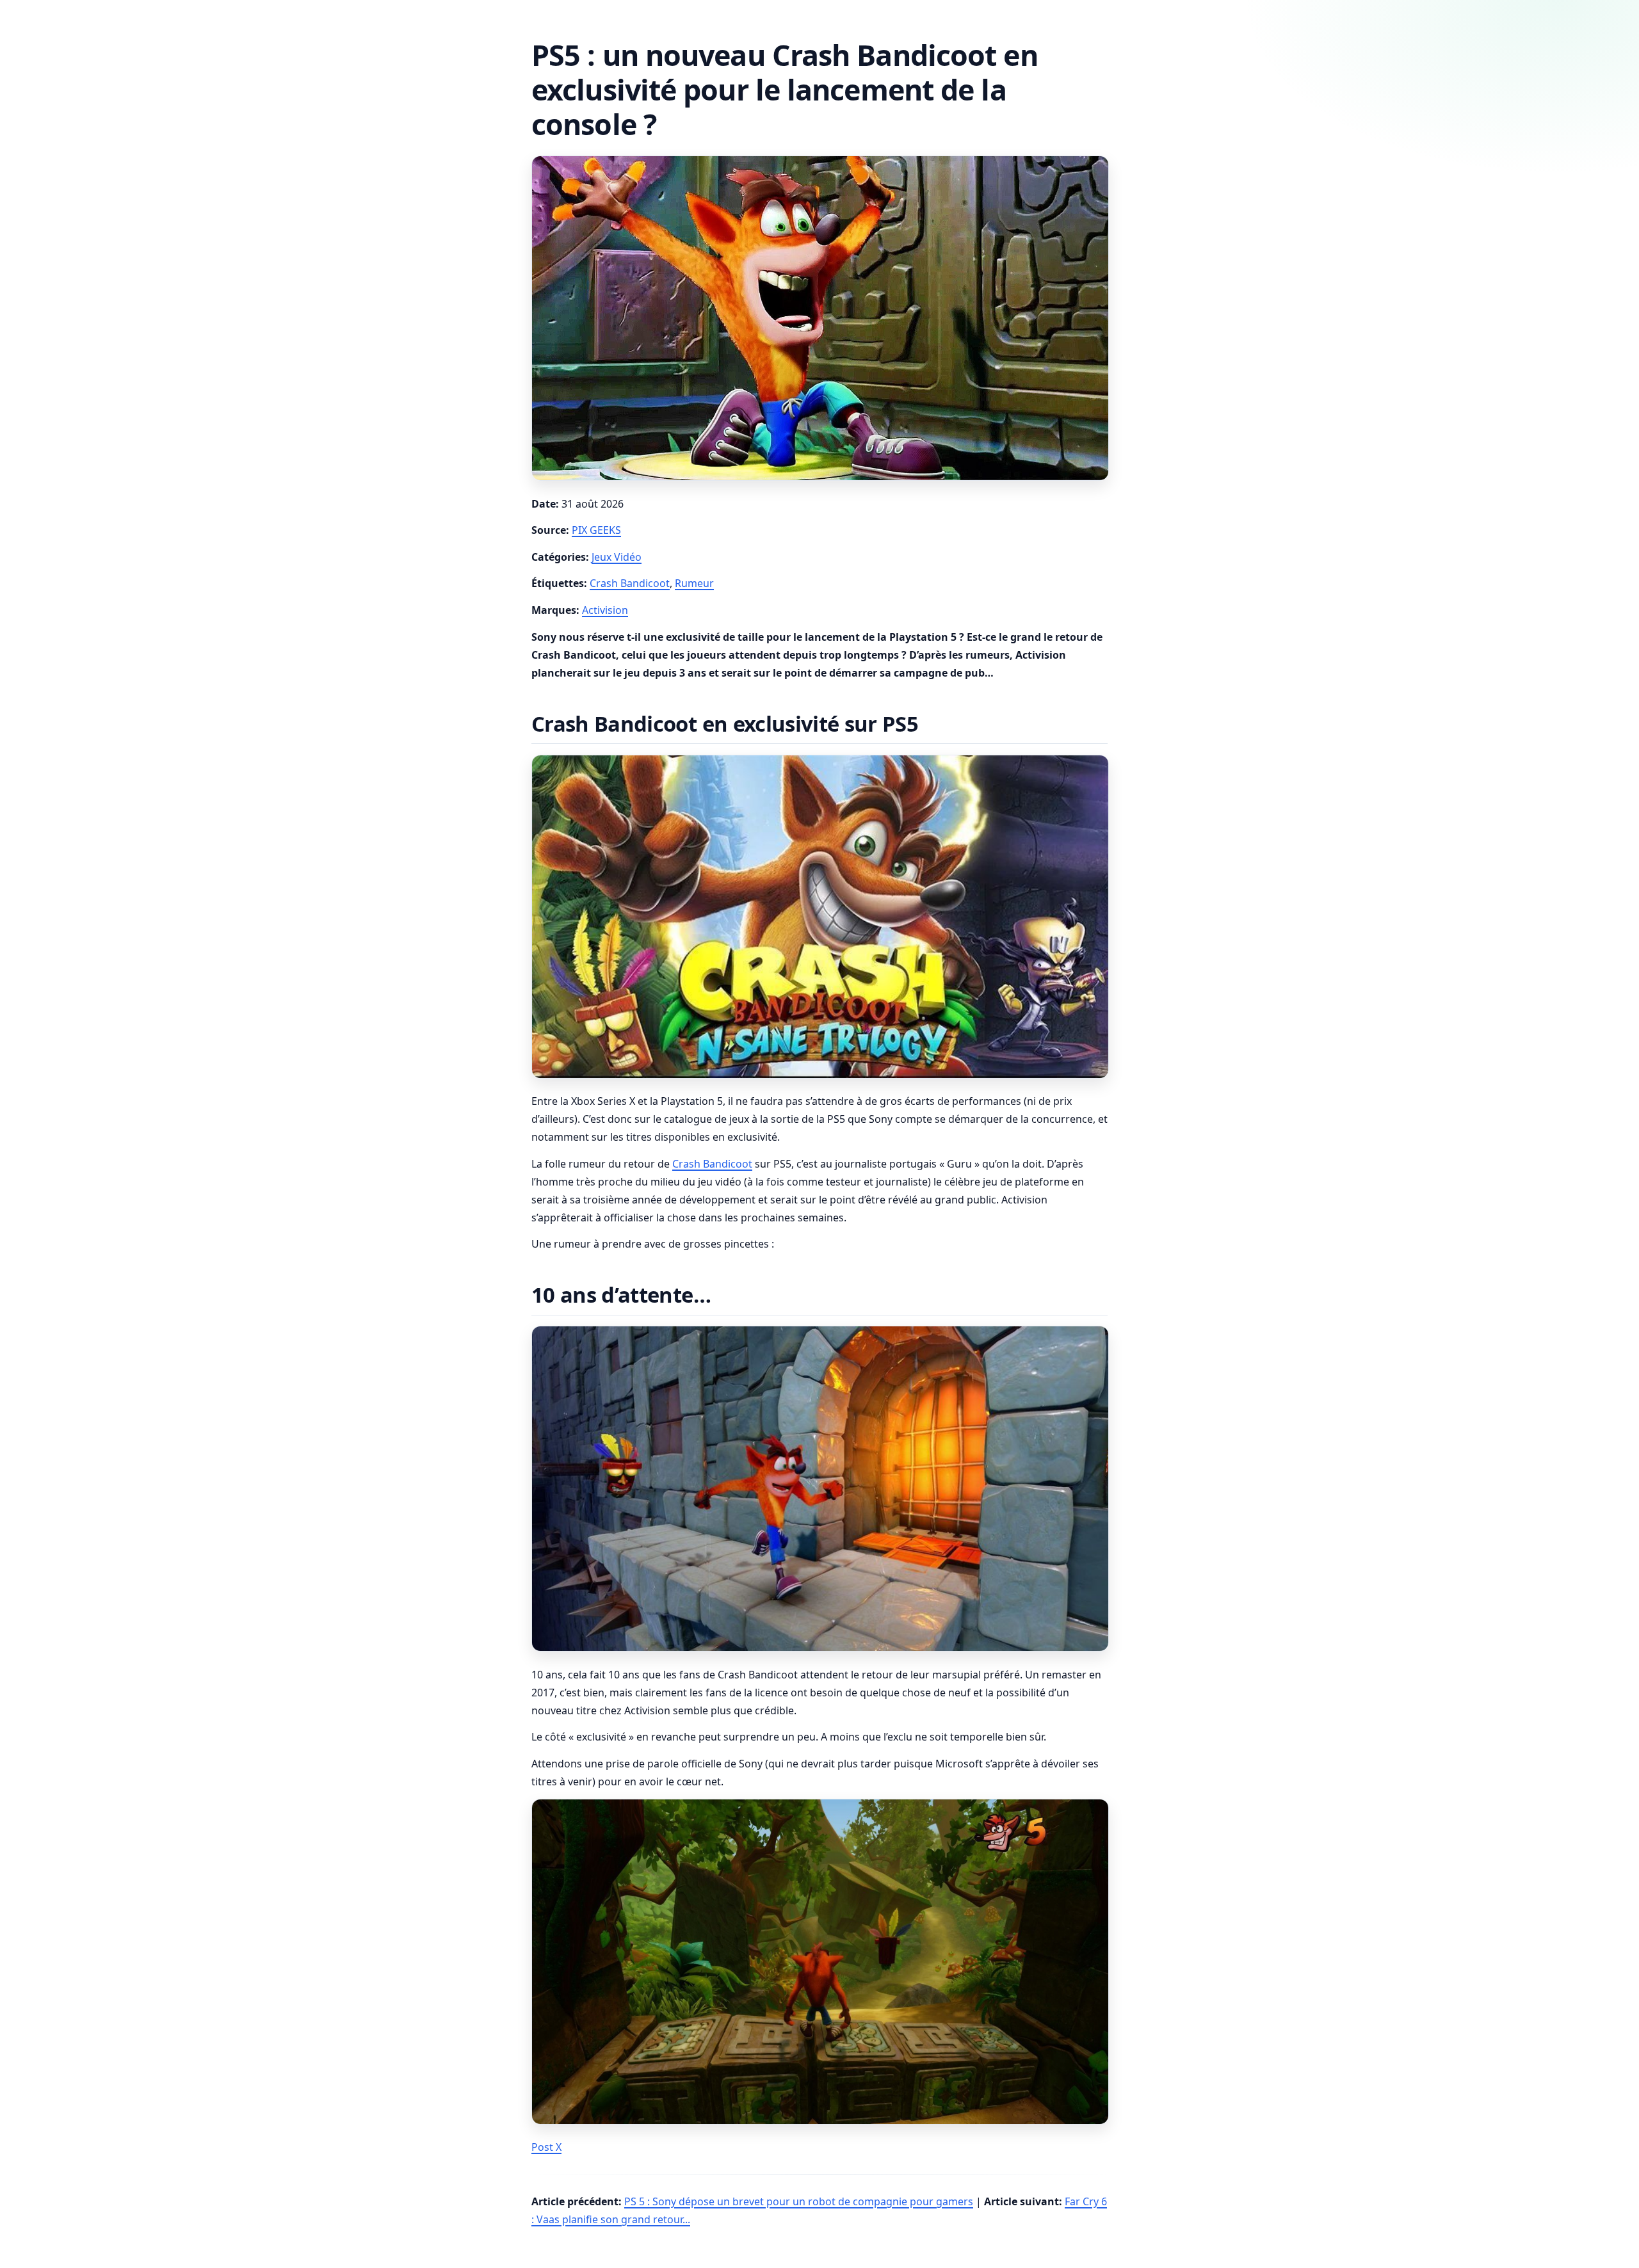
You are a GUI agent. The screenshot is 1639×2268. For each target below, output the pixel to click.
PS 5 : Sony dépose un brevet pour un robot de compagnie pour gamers (799, 2201)
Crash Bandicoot (630, 583)
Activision (605, 610)
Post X (546, 2147)
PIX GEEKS (596, 530)
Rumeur (694, 583)
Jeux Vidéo (617, 557)
